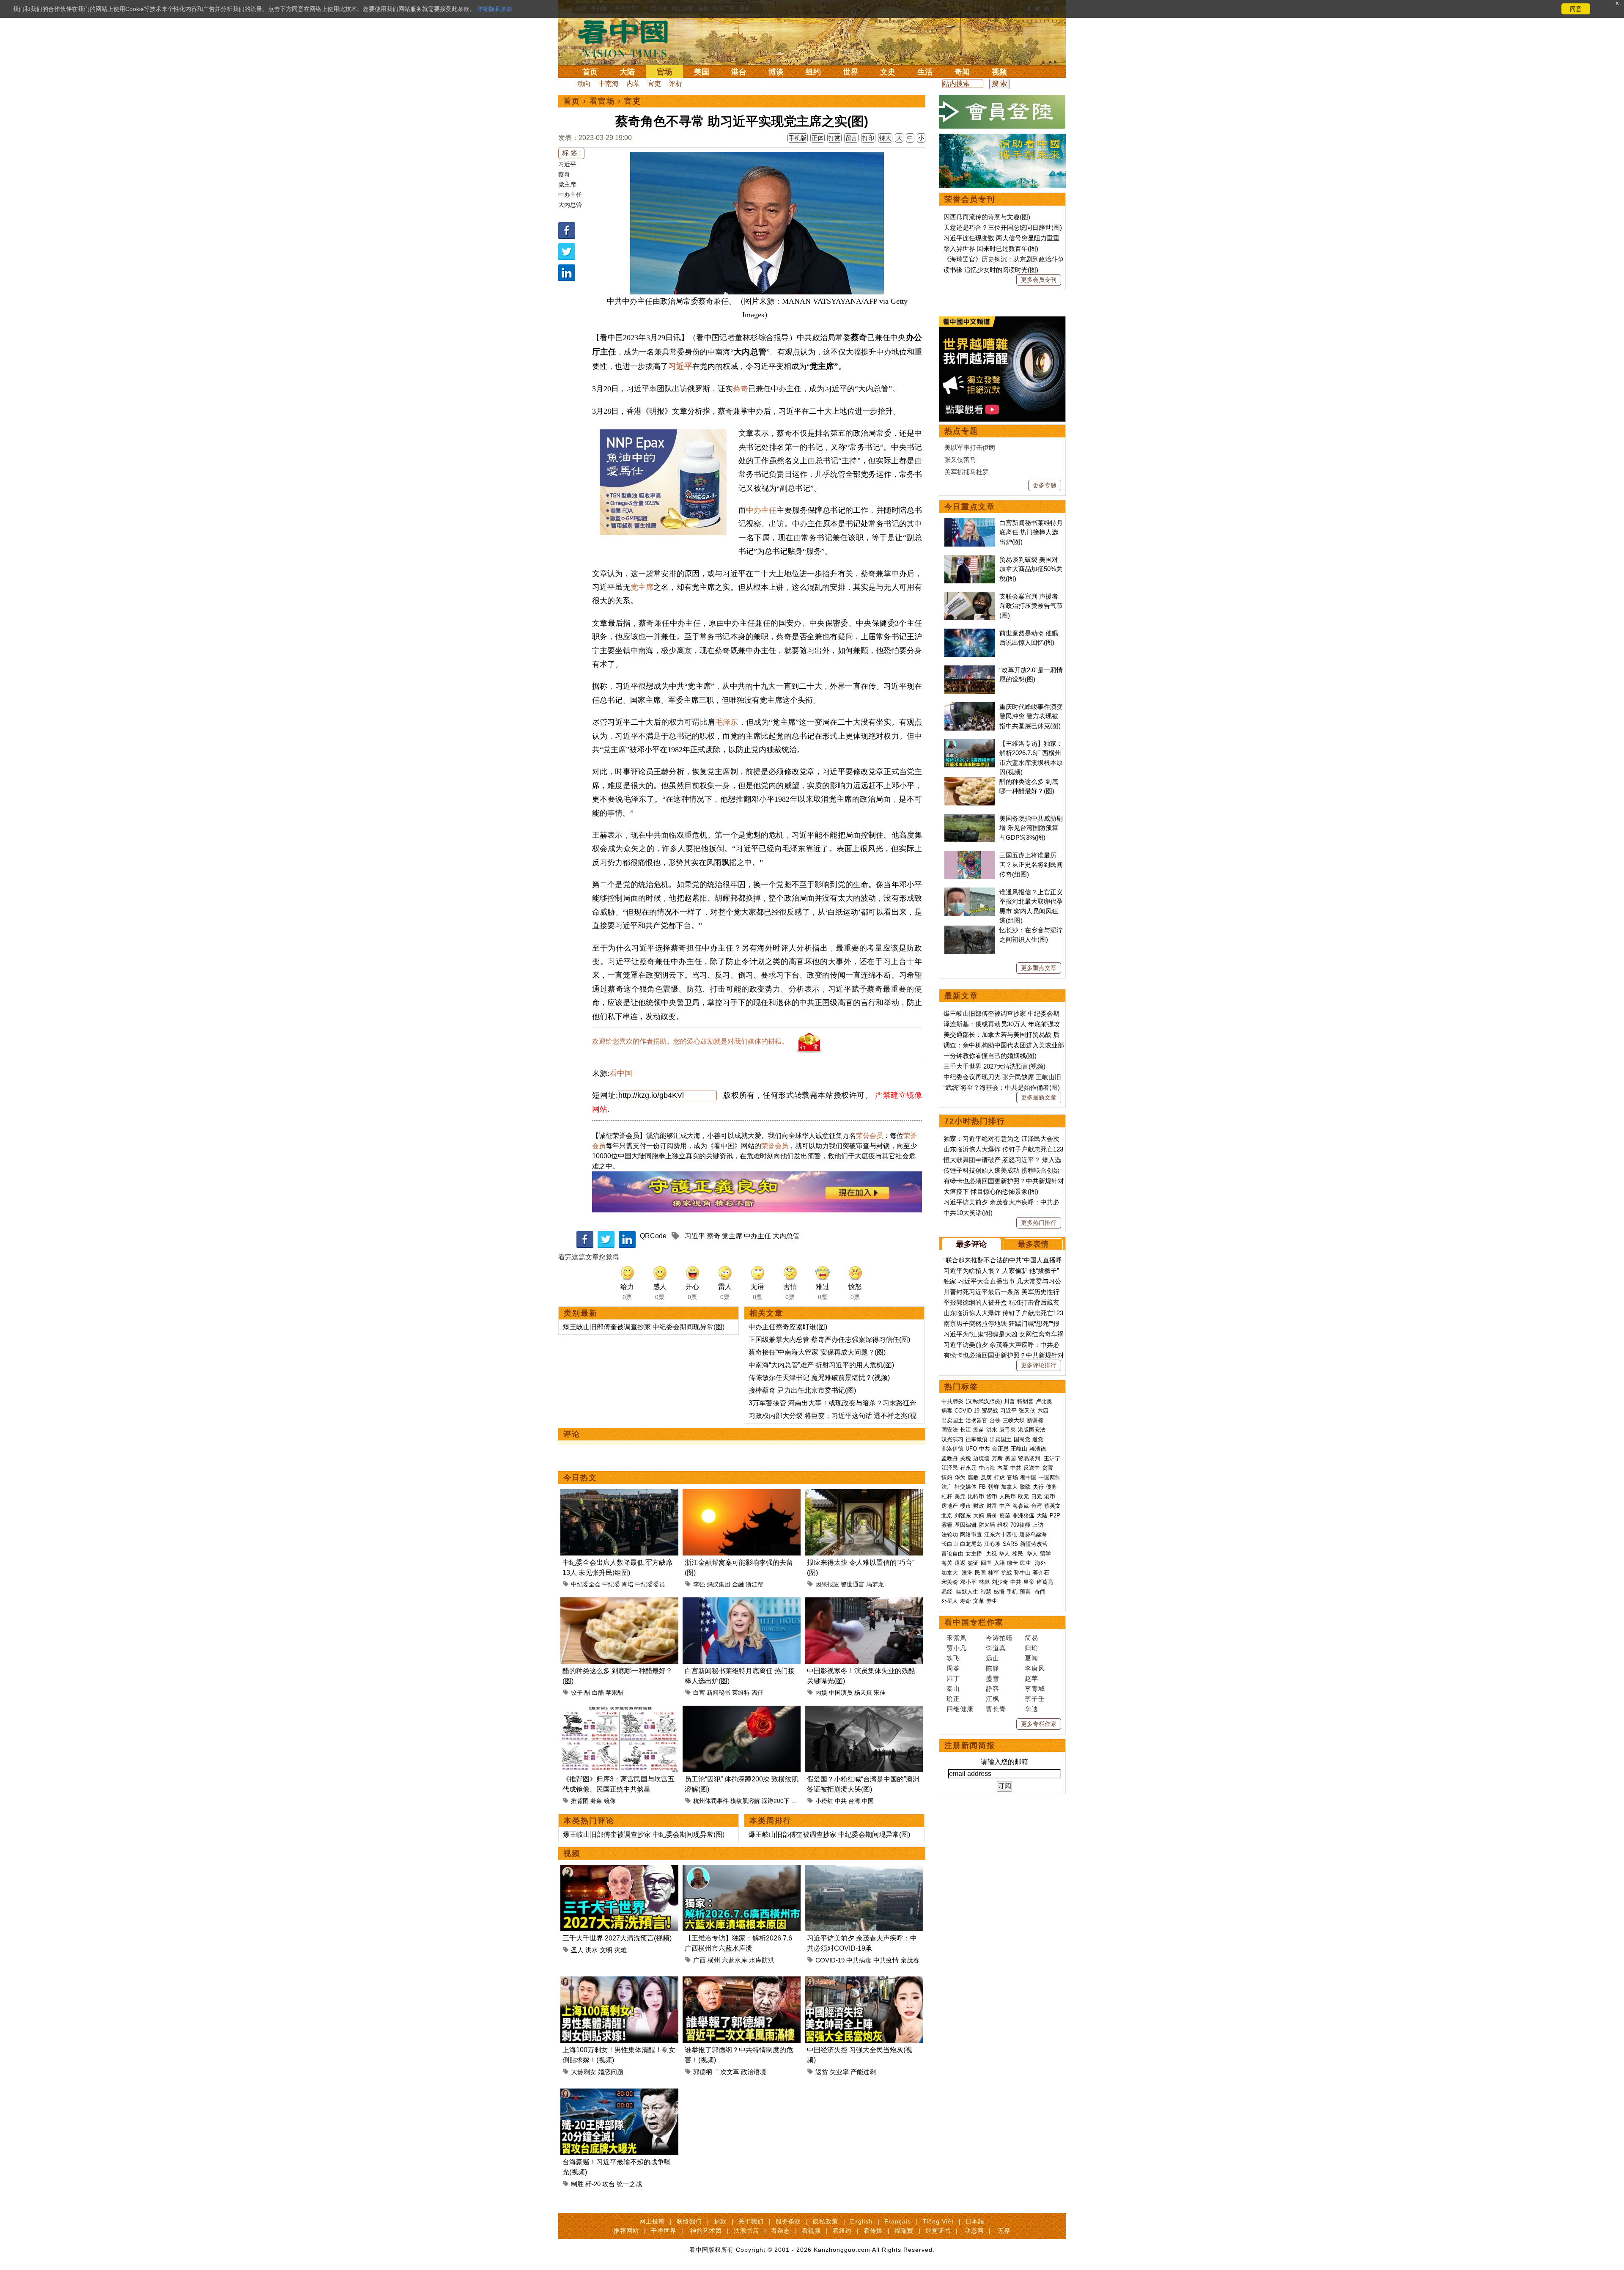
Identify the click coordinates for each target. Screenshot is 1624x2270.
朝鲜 (993, 1487)
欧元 (1023, 1496)
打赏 (834, 138)
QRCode (653, 1236)
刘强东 (963, 1516)
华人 (1004, 1554)
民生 (1026, 1563)
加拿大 (1009, 1487)
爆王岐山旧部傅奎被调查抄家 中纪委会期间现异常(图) (644, 1327)
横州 (714, 1960)
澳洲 (967, 1573)
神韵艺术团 (706, 2231)
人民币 (1008, 1496)
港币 (1050, 1496)
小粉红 (824, 1801)
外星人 (950, 1601)
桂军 (993, 1573)
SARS (1010, 1544)
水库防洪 (762, 1960)
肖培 (628, 1584)
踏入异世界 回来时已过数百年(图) (991, 249)
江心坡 (992, 1544)
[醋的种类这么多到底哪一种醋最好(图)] (619, 1602)
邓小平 (968, 1582)
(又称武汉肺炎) (984, 1401)
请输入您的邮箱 (1004, 1762)
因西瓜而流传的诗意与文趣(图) (987, 217)
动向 (584, 84)
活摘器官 (977, 1420)
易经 (948, 1592)
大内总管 (570, 205)
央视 (991, 1554)
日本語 (975, 2221)
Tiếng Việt (938, 2221)
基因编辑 (966, 1525)
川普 (1010, 1401)
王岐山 (1019, 1449)
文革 (979, 1601)
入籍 (999, 1563)
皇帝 (1029, 1582)
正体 (817, 138)
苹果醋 (614, 1693)
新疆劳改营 (1034, 1544)
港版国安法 (1032, 1430)
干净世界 (664, 2231)
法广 (947, 1487)
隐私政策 (826, 2221)
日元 (1037, 1496)
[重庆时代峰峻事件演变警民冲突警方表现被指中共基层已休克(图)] (970, 707)
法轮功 (950, 1535)
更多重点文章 (1039, 968)
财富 (992, 1506)
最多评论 (971, 1244)
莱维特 (741, 1693)
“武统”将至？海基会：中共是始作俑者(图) (1002, 1087)
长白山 (950, 1544)
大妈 (979, 1516)
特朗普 (1025, 1401)
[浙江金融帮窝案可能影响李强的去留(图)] (742, 1494)
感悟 (999, 1592)
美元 (960, 1496)
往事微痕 (977, 1439)
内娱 (821, 1693)
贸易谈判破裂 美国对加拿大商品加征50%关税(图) (1031, 569)
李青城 (1035, 1689)
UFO (971, 1449)
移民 (1018, 1554)
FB (982, 1487)
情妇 (947, 1477)
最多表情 (1033, 1244)
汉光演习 (952, 1439)
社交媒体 (966, 1487)
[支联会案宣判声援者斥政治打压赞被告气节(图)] (970, 596)
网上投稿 (652, 2221)
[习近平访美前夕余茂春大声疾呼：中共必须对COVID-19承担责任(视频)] (864, 1870)
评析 (675, 84)
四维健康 (960, 1709)
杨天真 (863, 1693)
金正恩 (1000, 1449)
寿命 (966, 1601)
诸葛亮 (1045, 1582)
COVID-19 (830, 1960)
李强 (699, 1584)
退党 (1038, 1439)
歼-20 (593, 2184)
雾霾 (947, 1525)
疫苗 (979, 1430)
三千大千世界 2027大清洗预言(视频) (617, 1938)
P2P (1055, 1516)
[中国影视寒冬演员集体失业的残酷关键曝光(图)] (864, 1602)
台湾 (854, 1801)
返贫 (822, 2072)
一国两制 (1050, 1477)
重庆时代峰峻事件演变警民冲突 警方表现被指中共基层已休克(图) (1031, 716)
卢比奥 (1044, 1401)
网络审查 (971, 1535)
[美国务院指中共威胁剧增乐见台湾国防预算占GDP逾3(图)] (970, 818)
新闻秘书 (719, 1693)
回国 (986, 1563)
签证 (973, 1563)
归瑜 (1031, 1648)
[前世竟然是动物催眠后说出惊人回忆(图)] (970, 633)
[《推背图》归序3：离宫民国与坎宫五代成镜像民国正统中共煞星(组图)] (619, 1711)
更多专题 (1045, 485)
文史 (888, 72)
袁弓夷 (1008, 1430)
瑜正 (953, 1699)
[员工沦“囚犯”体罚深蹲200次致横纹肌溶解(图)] (742, 1711)
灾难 (620, 1950)
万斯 (997, 1458)
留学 (1045, 1554)
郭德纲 (703, 2072)
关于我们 (751, 2221)
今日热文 (580, 1478)
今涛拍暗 (999, 1638)
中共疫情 (886, 1960)
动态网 (974, 2231)
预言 (1026, 1592)
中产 (1005, 1506)
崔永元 (968, 1468)
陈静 (993, 1668)
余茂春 (910, 1960)
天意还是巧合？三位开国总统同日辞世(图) (1003, 227)
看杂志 (780, 2231)
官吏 (654, 84)
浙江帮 (754, 1584)
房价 (992, 1516)
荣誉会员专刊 (970, 199)
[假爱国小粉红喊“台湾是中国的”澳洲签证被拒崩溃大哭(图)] (864, 1711)
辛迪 (1031, 1709)
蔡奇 (564, 174)
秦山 (953, 1689)
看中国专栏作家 (974, 1622)
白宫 (699, 1693)
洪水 (592, 1950)
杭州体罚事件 (711, 1801)
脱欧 (1025, 1487)
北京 (947, 1516)
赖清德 (1038, 1449)
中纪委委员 (650, 1584)
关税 (966, 1458)
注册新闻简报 (970, 1745)
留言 (851, 138)
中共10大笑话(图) (968, 1213)
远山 (993, 1658)
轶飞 (953, 1658)
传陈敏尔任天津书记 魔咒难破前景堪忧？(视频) (819, 1378)
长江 (966, 1430)
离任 (757, 1693)
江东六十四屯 (1001, 1535)
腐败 (973, 1477)
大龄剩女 (584, 2072)
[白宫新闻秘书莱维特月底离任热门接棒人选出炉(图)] (742, 1602)
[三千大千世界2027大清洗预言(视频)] (619, 1870)
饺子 (577, 1693)
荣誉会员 (870, 1136)
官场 (664, 72)
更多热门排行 (1039, 1223)
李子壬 (1035, 1699)
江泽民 (950, 1468)
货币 (992, 1496)
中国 (868, 1801)
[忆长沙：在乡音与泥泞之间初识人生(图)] (970, 930)
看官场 (602, 101)
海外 (1041, 1563)
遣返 (960, 1563)
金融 (738, 1584)
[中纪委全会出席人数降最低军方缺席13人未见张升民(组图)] (619, 1494)
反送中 (1032, 1468)
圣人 (577, 1950)
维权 (1003, 1525)
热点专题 (961, 431)
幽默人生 (967, 1592)
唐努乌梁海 (1033, 1535)
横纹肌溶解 (745, 1801)
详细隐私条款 (495, 9)
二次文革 (727, 2072)
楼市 (966, 1506)
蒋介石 (1042, 1573)
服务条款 (788, 2221)
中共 (841, 1801)
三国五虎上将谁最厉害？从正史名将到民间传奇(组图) (1031, 865)
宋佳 (880, 1693)
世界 (850, 72)
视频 (999, 72)
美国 (702, 72)
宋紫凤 (957, 1638)
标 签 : (571, 153)
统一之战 (629, 2184)
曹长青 (996, 1709)
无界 (1004, 2231)
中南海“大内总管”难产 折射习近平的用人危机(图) (821, 1365)
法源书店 (746, 2231)
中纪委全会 (586, 1584)
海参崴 (1021, 1506)
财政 (979, 1506)
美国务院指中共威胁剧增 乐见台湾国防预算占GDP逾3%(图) (1031, 828)
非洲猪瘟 (1023, 1516)
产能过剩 (863, 2072)
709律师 (1020, 1525)
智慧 (986, 1592)
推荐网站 (626, 2231)
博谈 (776, 72)
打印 (868, 138)
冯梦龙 (875, 1584)
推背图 (580, 1801)
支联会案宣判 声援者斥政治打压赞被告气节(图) (1031, 606)
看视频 (811, 2231)
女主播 (975, 1554)
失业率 (839, 2072)
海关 (947, 1563)
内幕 (633, 84)
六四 (1043, 1411)
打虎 (999, 1477)
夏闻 (1031, 1658)
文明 (606, 1950)
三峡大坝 (1014, 1420)
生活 (925, 72)
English (861, 2221)
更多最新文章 (1039, 1097)
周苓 (953, 1668)
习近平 (567, 164)
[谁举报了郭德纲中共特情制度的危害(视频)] (742, 1981)
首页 (590, 72)
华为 (960, 1477)
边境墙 (981, 1458)
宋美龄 (950, 1582)
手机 (1012, 1592)
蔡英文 (1052, 1506)
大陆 (627, 72)
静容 (993, 1689)
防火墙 (987, 1525)
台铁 (995, 1420)
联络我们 (689, 2221)
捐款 (720, 2221)
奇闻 (962, 72)
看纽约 (842, 2231)
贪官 (1048, 1468)
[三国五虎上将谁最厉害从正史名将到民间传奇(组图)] (970, 855)
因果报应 (827, 1584)
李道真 (996, 1648)
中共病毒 (859, 1960)
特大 (885, 138)
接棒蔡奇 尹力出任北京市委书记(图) (802, 1390)
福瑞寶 (904, 2231)
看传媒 (873, 2231)
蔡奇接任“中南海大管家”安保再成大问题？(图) (817, 1352)
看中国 (628, 38)
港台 (739, 72)
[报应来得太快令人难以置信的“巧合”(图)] (864, 1494)
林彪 (984, 1582)
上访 (1038, 1525)
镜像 (610, 1801)
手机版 (798, 138)
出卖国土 (952, 1420)
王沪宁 (1052, 1458)
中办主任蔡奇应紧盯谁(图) (788, 1327)
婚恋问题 (611, 2072)
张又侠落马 (960, 460)
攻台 (609, 2184)
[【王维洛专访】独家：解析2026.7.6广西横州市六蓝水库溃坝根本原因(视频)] (742, 1870)
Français (898, 2221)
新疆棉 (1035, 1420)
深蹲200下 (776, 1801)
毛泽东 (727, 722)
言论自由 (952, 1554)
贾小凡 (957, 1648)
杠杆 (947, 1496)
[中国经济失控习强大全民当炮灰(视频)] (864, 1981)
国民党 (1022, 1439)
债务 (1051, 1487)
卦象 (596, 1801)
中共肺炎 (952, 1401)
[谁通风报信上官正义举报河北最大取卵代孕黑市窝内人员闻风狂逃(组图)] (970, 892)
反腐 (986, 1477)
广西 (700, 1960)
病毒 (947, 1411)
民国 (980, 1573)
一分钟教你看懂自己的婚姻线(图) (990, 1056)
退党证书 (938, 2231)
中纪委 (611, 1584)
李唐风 (1035, 1668)
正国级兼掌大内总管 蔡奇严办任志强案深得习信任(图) (829, 1340)
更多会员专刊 (1039, 280)
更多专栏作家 (1039, 1724)
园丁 (953, 1678)
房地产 (950, 1506)
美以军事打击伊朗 (970, 447)
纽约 (813, 72)
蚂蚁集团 (719, 1584)
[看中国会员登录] (1002, 112)
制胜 (577, 2184)
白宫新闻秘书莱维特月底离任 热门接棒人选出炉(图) (1031, 532)
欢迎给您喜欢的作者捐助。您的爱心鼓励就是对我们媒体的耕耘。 (690, 1041)
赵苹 (1031, 1678)
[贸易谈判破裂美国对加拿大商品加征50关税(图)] (970, 559)
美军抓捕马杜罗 (967, 472)
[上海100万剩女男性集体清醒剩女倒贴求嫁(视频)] (619, 1981)
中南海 (609, 84)
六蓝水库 (735, 1960)
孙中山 (1022, 1573)
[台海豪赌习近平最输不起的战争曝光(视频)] (619, 2093)
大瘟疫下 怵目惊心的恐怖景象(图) (991, 1191)
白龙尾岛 (971, 1544)
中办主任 (570, 195)
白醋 (598, 1693)
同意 (1576, 9)
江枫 (993, 1699)
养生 (992, 1601)
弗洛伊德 (952, 1449)
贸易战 (990, 1411)
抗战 (1007, 1573)
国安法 (950, 1430)
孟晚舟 (950, 1458)
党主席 (567, 184)
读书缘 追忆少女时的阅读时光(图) (991, 270)
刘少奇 (1000, 1582)
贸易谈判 (1030, 1458)
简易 (1031, 1638)
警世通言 (853, 1584)
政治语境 (754, 2072)
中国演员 (841, 1693)
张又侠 (1027, 1411)
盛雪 (993, 1678)
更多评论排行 (1039, 1365)
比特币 (976, 1496)
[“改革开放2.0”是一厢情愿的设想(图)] (970, 670)
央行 (1038, 1487)
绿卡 (1012, 1563)
